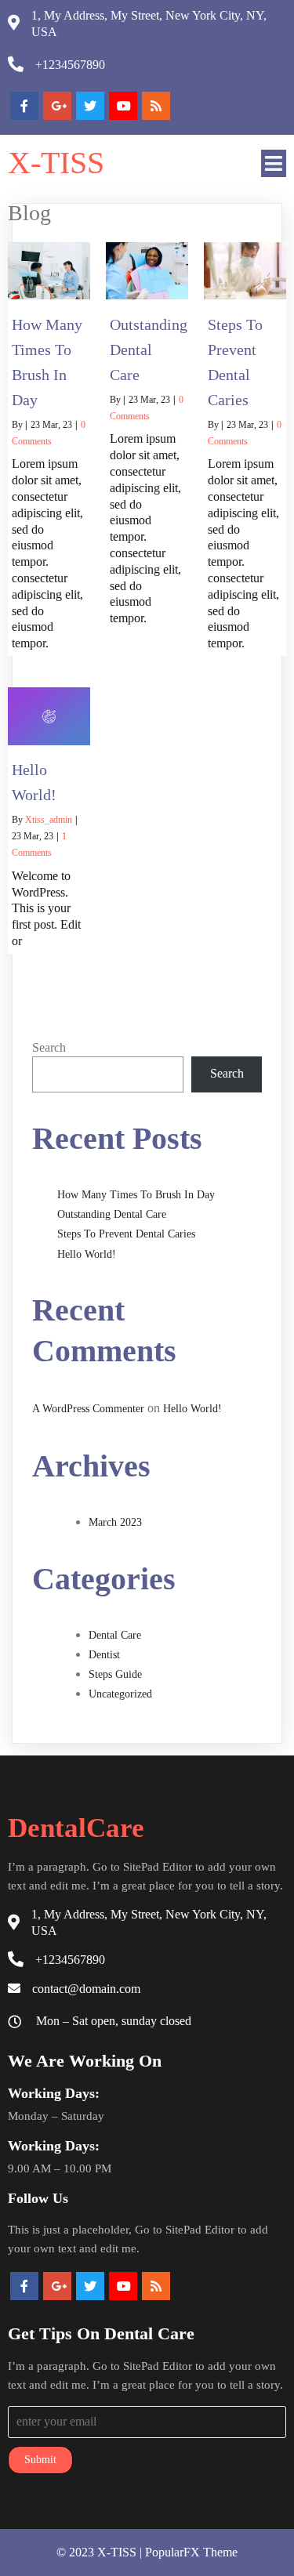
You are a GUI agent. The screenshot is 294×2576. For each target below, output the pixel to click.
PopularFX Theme (191, 2552)
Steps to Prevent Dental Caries (126, 1234)
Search (49, 1047)
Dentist (104, 1655)
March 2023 (115, 1522)
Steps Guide (115, 1674)
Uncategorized (120, 1694)
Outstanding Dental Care (112, 1214)
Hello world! (87, 1254)
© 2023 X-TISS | (101, 2552)
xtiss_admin (49, 820)
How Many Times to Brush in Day (136, 1195)
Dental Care (115, 1635)
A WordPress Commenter (88, 1409)
